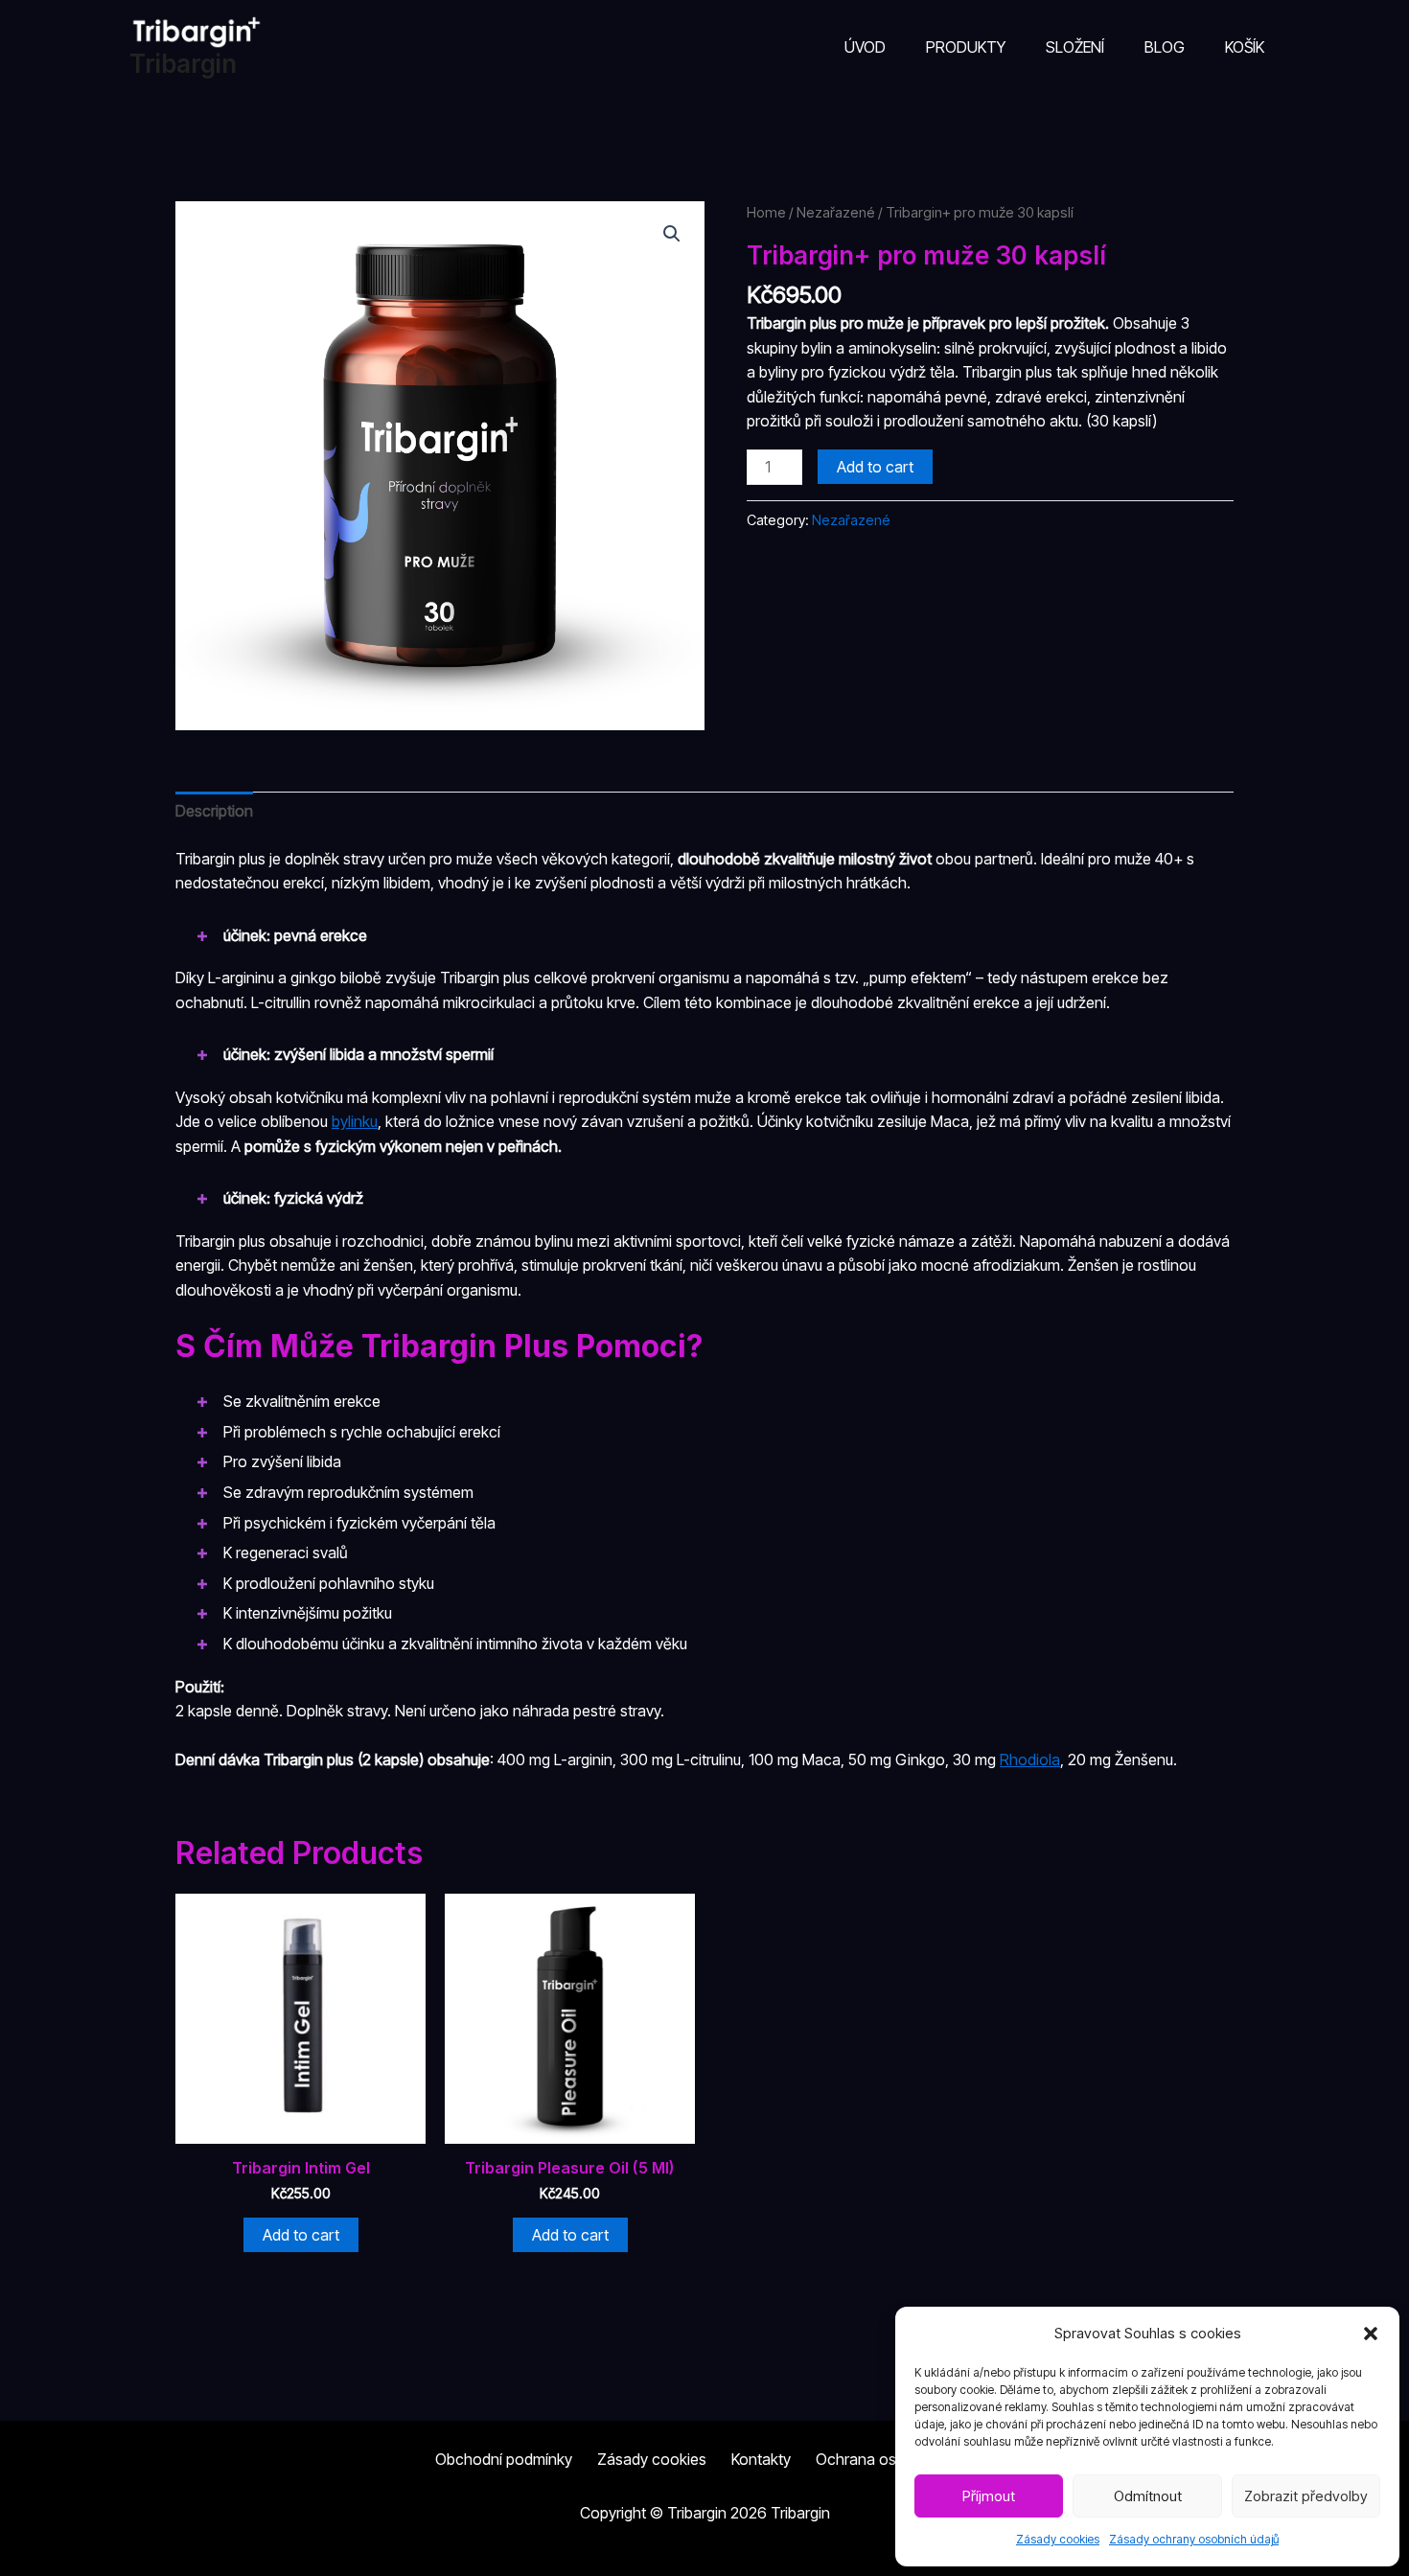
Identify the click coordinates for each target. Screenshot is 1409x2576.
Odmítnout (1148, 2496)
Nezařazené (836, 213)
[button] (1371, 2334)
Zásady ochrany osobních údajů (1194, 2539)
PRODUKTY (966, 47)
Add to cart (875, 467)
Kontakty (761, 2459)
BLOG (1165, 47)
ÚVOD (865, 47)
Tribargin (183, 64)
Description (214, 811)
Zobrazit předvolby (1306, 2496)
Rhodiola (1030, 1759)
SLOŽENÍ (1075, 47)
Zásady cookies (1058, 2539)
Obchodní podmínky (504, 2459)
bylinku (355, 1121)
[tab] (214, 812)
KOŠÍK (1245, 47)
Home (766, 213)
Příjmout (989, 2496)
